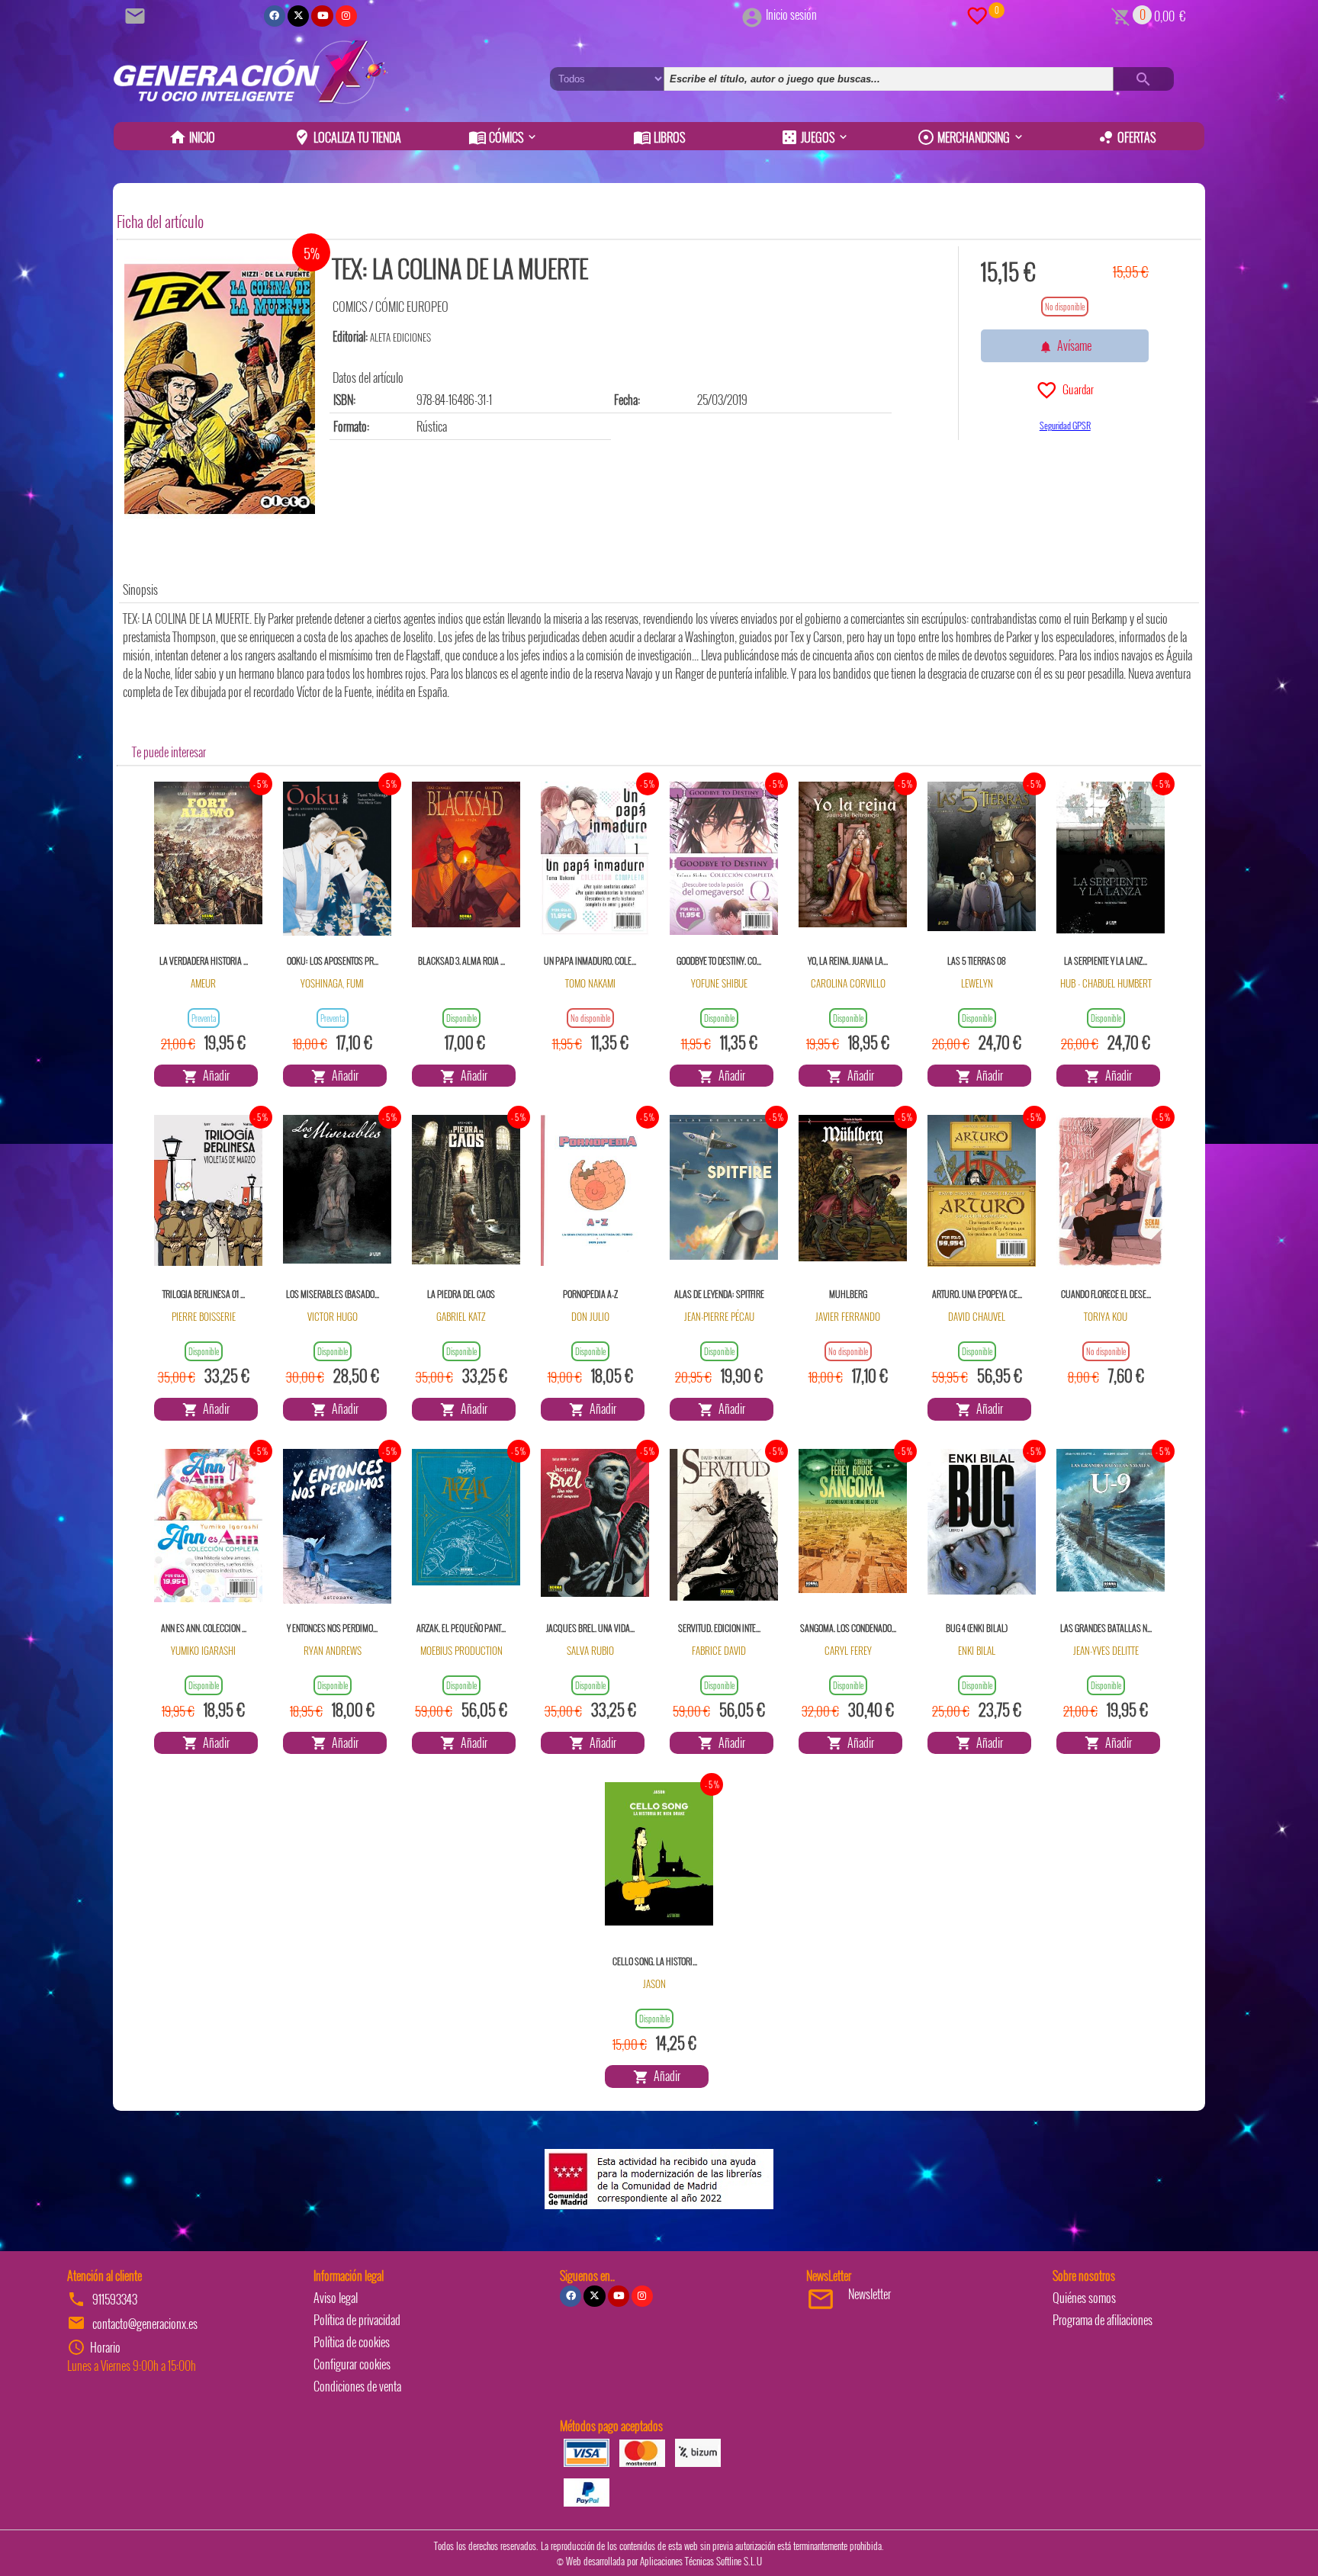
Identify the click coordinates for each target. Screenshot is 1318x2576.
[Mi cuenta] (752, 14)
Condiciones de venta (357, 2386)
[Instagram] (346, 16)
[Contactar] (137, 14)
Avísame (1072, 345)
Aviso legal (336, 2298)
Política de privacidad (357, 2320)
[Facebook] (275, 16)
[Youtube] (322, 16)
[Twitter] (298, 16)
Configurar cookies (352, 2364)
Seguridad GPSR (1065, 425)
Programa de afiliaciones (1103, 2320)
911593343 (115, 2299)
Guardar (1076, 389)
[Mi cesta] (1121, 14)
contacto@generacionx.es (145, 2324)
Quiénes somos (1084, 2298)
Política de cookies (352, 2342)
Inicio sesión (791, 14)
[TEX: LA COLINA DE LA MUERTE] (220, 389)
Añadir (214, 1075)
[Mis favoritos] (977, 14)
